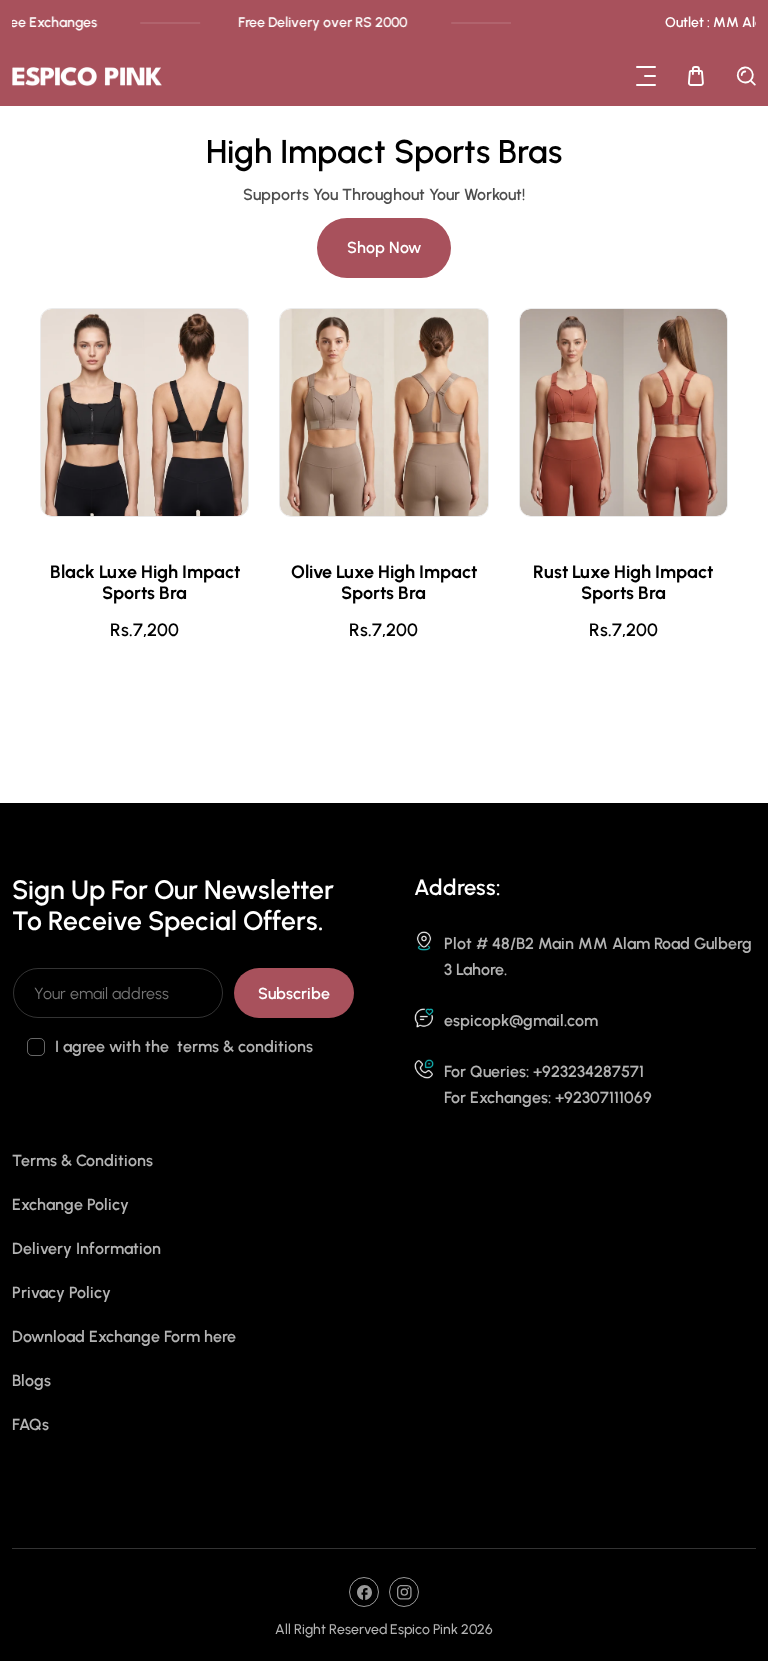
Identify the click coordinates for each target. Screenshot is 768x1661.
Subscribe (294, 993)
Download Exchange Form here (124, 1336)
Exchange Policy (70, 1204)
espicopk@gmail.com (521, 1020)
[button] (646, 76)
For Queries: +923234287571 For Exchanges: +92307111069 (548, 1084)
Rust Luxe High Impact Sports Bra (623, 583)
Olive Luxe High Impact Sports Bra (384, 583)
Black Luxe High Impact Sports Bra (145, 583)
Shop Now (384, 247)
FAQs (30, 1424)
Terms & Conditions (82, 1160)
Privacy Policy (61, 1292)
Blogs (31, 1380)
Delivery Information (86, 1248)
